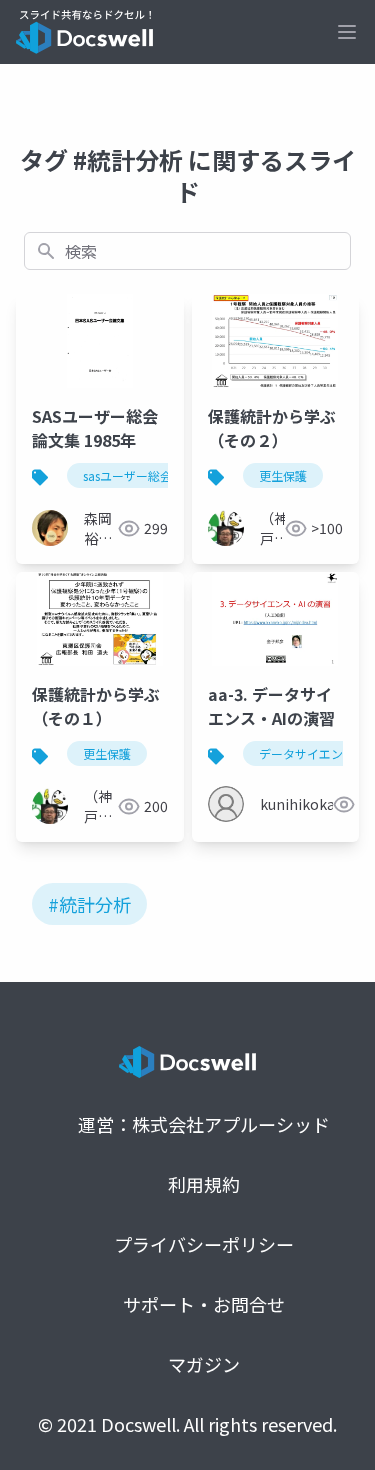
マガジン (204, 1364)
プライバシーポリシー (204, 1244)
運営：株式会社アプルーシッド (204, 1124)
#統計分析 (89, 904)
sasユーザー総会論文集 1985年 (167, 475)
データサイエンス (307, 753)
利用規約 (204, 1184)
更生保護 (283, 475)
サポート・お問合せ (204, 1304)
